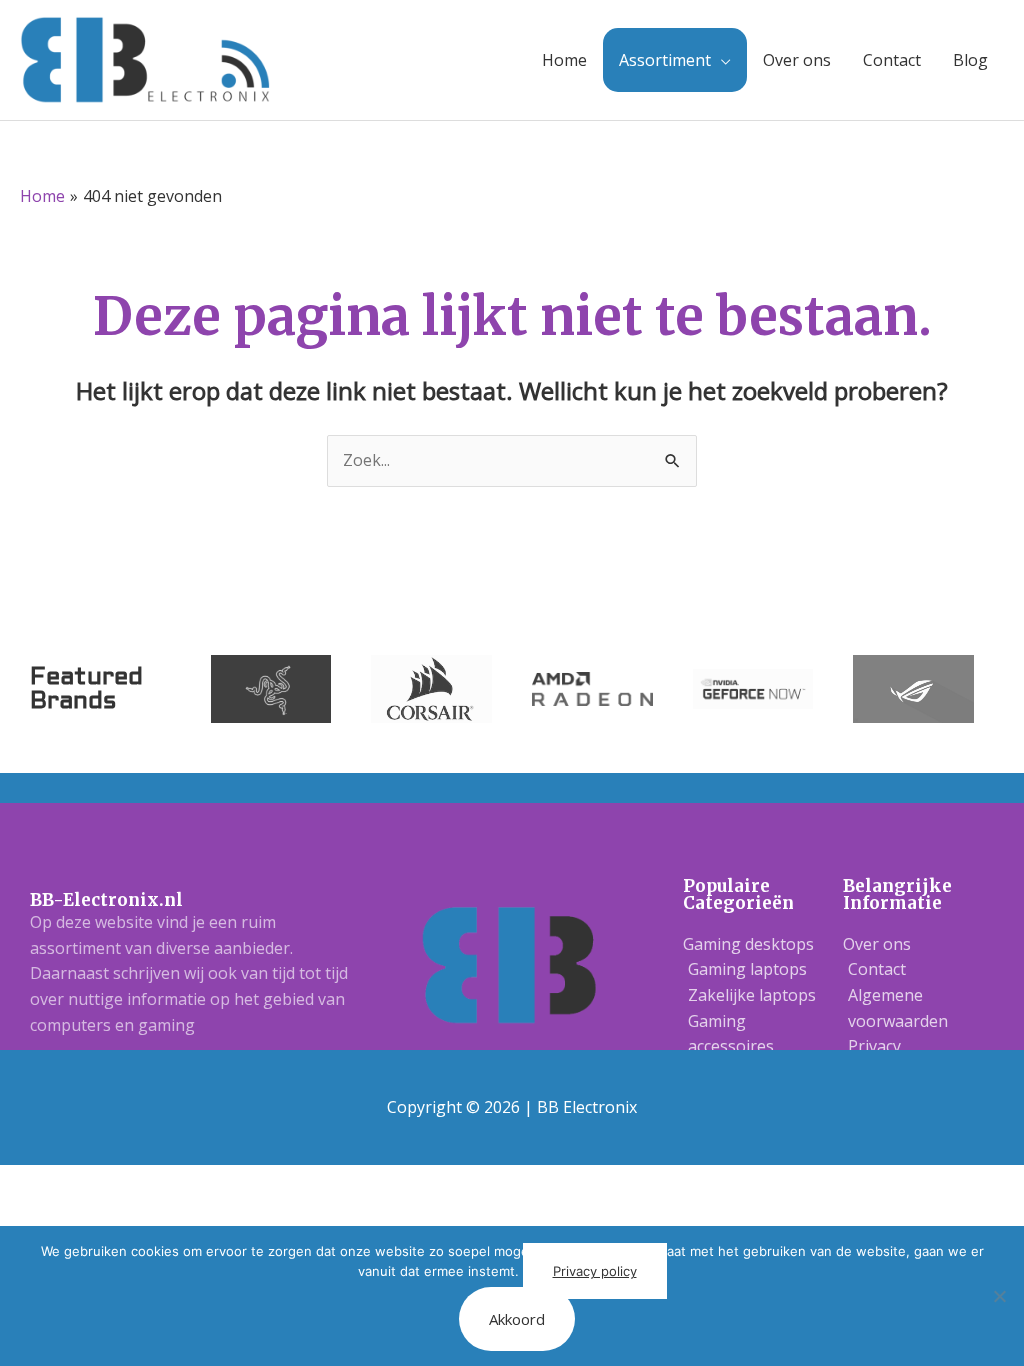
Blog (970, 60)
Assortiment (665, 60)
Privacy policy (595, 1271)
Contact (892, 60)
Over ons (797, 60)
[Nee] (999, 1296)
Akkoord (517, 1319)
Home (564, 60)
